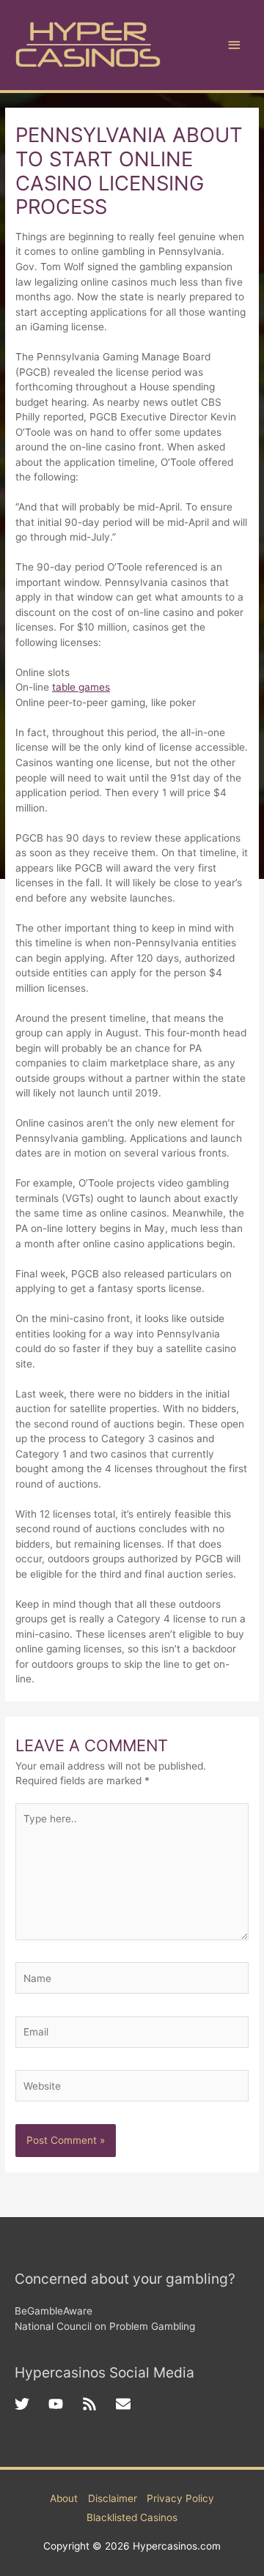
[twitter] (32, 2404)
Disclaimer (113, 2498)
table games (81, 687)
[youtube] (65, 2404)
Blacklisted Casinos (132, 2517)
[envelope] (125, 2404)
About (64, 2498)
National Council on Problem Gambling (105, 2326)
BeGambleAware (54, 2311)
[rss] (99, 2404)
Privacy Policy (180, 2498)
